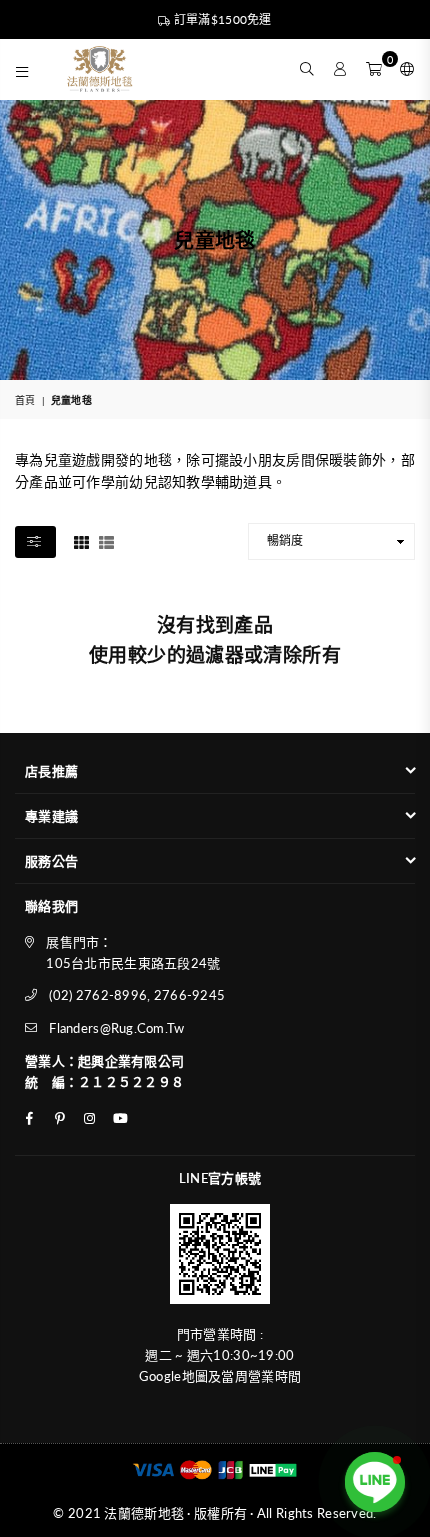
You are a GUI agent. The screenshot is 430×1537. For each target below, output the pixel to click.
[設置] (403, 69)
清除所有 (302, 654)
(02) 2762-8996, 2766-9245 (137, 995)
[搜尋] (307, 69)
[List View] (106, 540)
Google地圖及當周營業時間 (220, 1376)
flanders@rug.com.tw (116, 1028)
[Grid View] (81, 540)
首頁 (25, 400)
